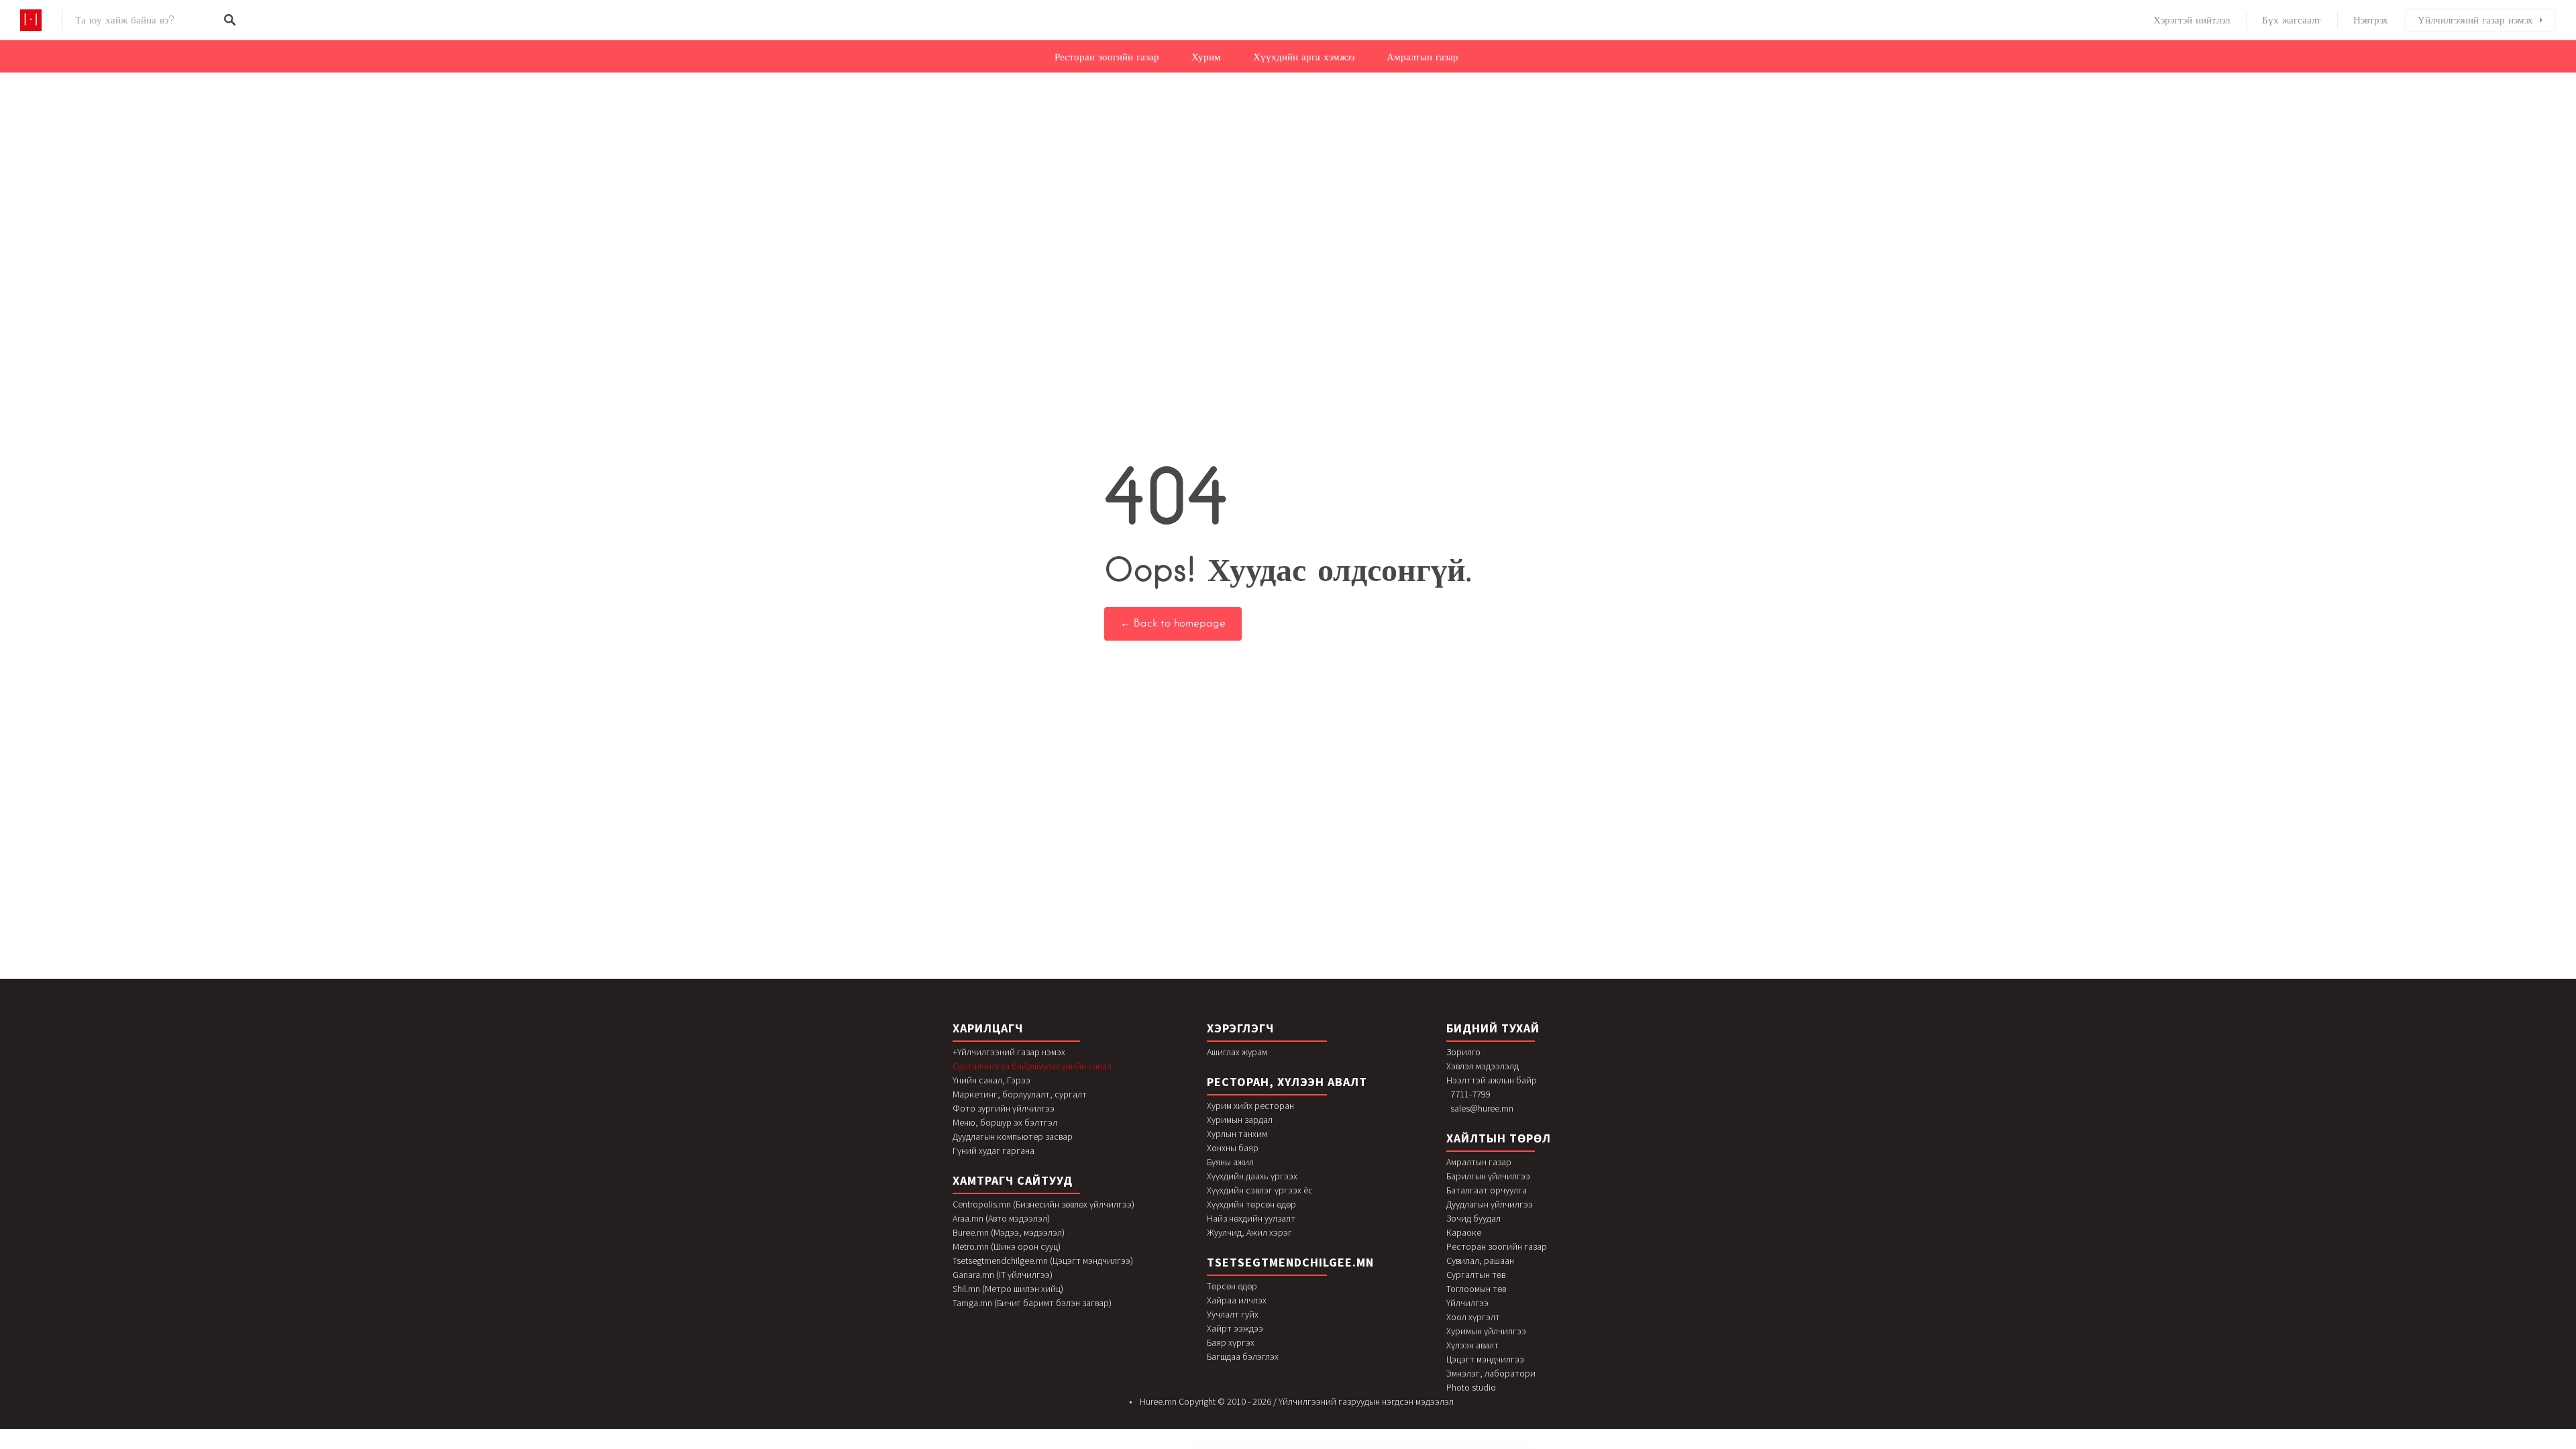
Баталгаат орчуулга (1487, 1190)
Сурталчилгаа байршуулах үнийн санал (1032, 1066)
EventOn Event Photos (1294, 1446)
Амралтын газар (1423, 57)
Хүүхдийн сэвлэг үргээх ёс (1260, 1190)
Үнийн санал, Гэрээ (991, 1080)
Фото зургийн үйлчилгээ (1004, 1108)
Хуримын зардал (1240, 1120)
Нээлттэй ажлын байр (1492, 1080)
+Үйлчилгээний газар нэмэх (1009, 1052)
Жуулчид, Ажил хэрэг (1249, 1232)
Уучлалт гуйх (1233, 1314)
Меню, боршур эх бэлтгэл (1005, 1122)
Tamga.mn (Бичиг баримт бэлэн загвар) (1032, 1303)
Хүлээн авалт (1472, 1345)
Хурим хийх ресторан (1250, 1106)
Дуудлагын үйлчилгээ (1490, 1204)
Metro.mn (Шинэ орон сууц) (1007, 1246)
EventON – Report (1346, 1446)
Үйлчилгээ (1467, 1303)
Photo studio (1471, 1387)
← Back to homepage (1173, 623)
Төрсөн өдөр (1232, 1286)
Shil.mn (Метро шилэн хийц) (1008, 1289)
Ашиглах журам (1237, 1052)
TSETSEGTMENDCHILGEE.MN (1290, 1262)
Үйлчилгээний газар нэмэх (2475, 20)
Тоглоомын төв (1476, 1289)
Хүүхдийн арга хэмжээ (1304, 57)
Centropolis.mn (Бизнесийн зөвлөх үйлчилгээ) (1043, 1204)
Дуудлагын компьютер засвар (1013, 1136)
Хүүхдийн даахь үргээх (1252, 1176)
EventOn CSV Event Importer (1244, 1446)
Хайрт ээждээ (1235, 1328)
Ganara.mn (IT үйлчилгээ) (1003, 1275)
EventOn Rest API (1358, 1446)
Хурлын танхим (1237, 1134)
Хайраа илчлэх (1237, 1300)
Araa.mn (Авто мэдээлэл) (1001, 1218)
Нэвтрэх (2371, 20)
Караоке (1464, 1232)
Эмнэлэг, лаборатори (1491, 1373)
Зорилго (1463, 1052)
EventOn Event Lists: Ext (1279, 1446)
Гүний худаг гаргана (994, 1150)
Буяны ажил (1230, 1162)
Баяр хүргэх (1231, 1342)
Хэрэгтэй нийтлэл (2192, 20)
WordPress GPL (1217, 1446)
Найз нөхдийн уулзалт (1251, 1218)
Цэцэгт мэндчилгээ (1485, 1359)
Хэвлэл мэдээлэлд (1483, 1066)
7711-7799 (1470, 1094)
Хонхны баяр (1233, 1148)
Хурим (1206, 57)
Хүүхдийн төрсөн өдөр (1251, 1204)
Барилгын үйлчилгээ (1488, 1176)
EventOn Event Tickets (1309, 1446)
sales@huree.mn (1482, 1108)
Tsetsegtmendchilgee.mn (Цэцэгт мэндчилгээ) (1043, 1260)
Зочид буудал (1473, 1218)
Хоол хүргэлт (1473, 1317)
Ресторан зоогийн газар (1107, 57)
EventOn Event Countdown (1262, 1446)
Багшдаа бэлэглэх (1243, 1356)
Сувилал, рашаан (1480, 1260)
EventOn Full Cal (1322, 1446)
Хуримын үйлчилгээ (1486, 1331)
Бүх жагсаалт (2292, 20)
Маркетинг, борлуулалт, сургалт (1020, 1094)
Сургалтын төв (1476, 1275)
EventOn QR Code (1334, 1446)
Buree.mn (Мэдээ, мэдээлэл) (1009, 1232)
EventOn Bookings (1229, 1446)
